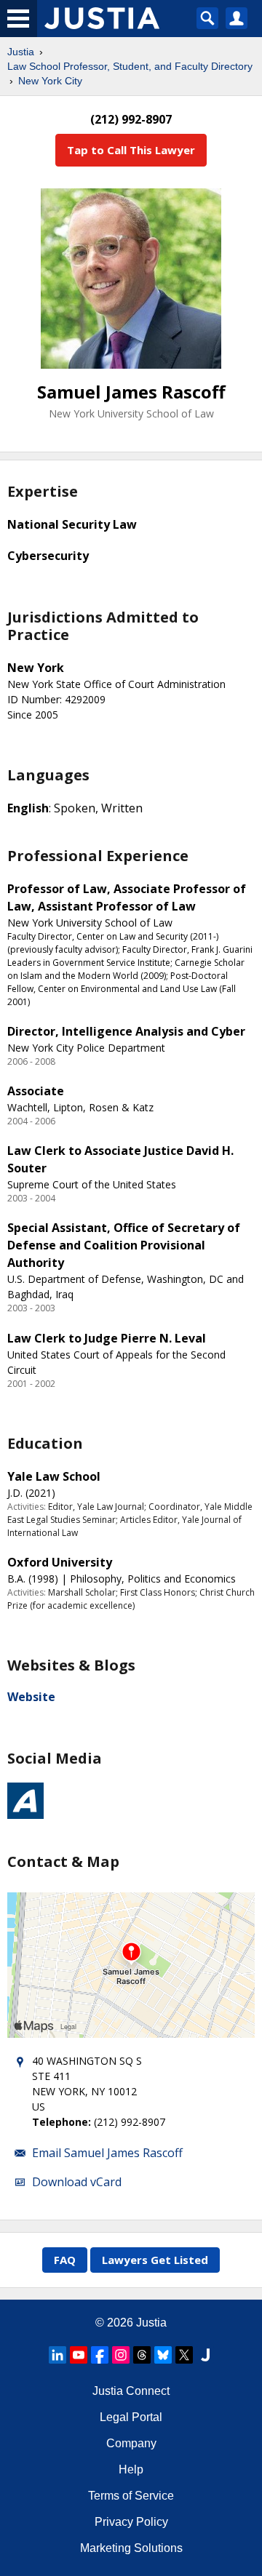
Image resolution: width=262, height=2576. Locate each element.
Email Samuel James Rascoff (107, 2153)
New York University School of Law (131, 413)
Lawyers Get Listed (155, 2260)
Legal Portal (131, 2417)
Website (31, 1697)
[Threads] (142, 2355)
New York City (50, 81)
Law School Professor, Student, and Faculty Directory (130, 66)
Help (131, 2469)
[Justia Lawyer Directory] (205, 2355)
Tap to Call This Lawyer (131, 150)
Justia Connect (131, 2391)
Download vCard (77, 2182)
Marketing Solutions (131, 2548)
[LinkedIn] (57, 2355)
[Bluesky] (163, 2355)
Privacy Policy (131, 2522)
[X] (184, 2355)
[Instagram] (121, 2355)
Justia (21, 52)
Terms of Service (131, 2496)
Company (131, 2443)
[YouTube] (79, 2355)
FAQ (65, 2260)
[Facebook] (100, 2355)
